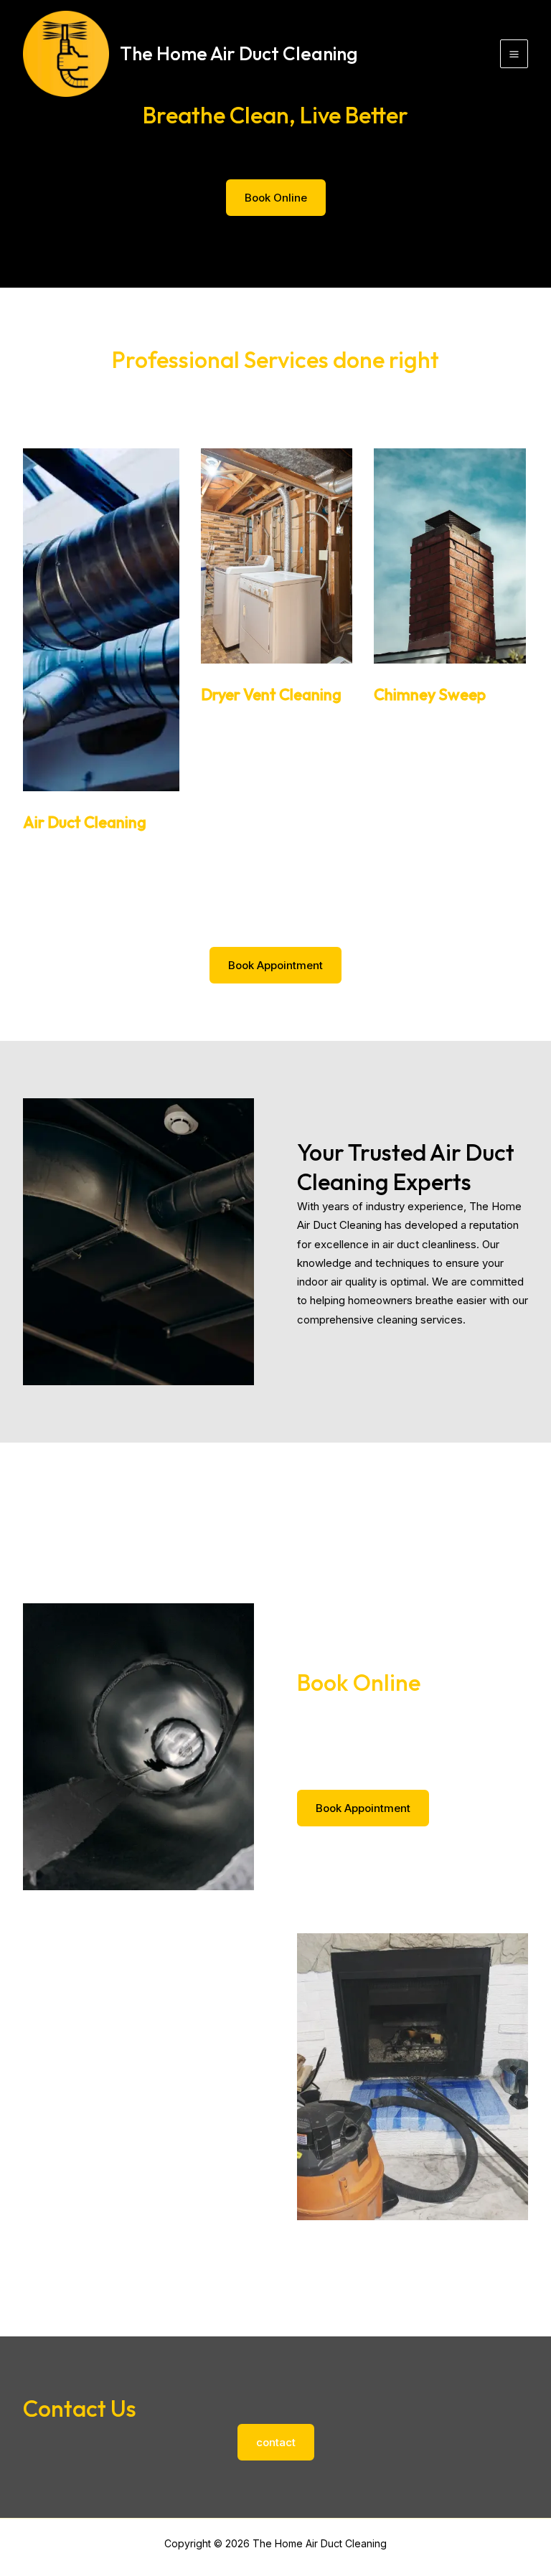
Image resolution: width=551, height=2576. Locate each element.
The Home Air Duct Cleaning (239, 53)
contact (276, 2442)
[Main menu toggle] (514, 54)
